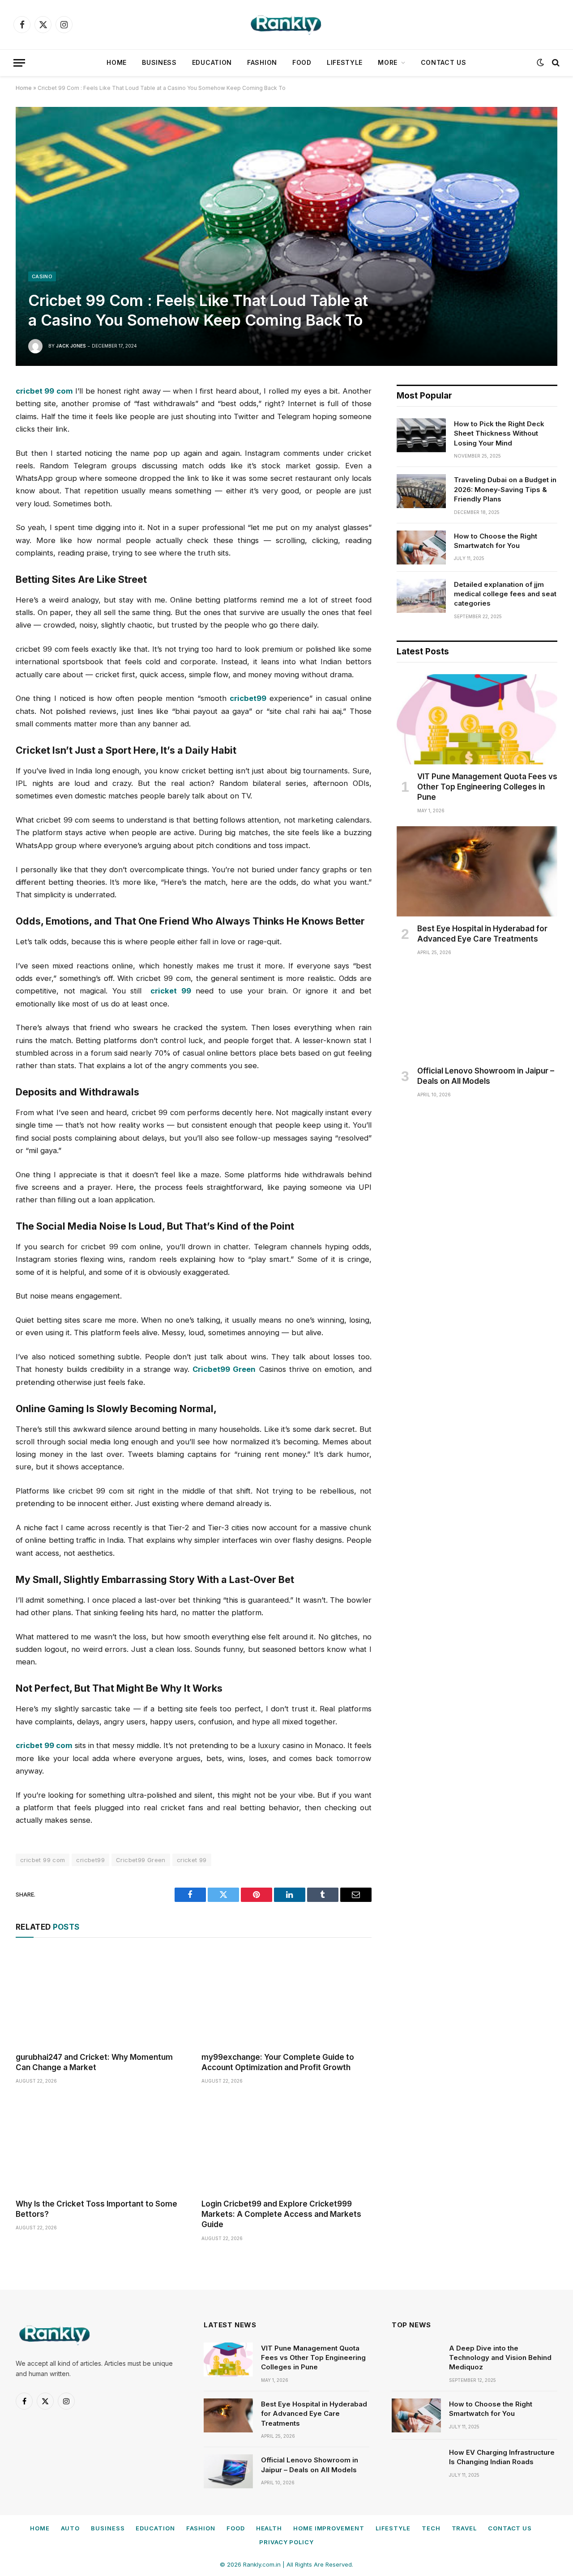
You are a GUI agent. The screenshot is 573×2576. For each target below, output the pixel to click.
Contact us (444, 62)
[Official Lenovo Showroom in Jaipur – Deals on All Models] (477, 1013)
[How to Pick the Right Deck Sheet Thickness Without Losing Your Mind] (421, 435)
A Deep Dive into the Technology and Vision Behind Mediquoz (500, 2358)
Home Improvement (329, 2528)
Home (117, 62)
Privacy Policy (286, 2542)
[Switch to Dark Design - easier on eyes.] (540, 63)
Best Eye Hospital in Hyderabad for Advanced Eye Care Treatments (482, 934)
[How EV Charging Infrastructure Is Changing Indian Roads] (416, 2464)
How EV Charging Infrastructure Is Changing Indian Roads (502, 2457)
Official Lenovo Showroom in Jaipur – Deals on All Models (486, 1076)
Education (212, 62)
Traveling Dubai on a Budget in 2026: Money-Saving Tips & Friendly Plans (505, 489)
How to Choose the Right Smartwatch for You (496, 541)
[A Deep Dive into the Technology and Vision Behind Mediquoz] (416, 2360)
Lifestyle (345, 62)
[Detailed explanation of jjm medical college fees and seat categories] (421, 596)
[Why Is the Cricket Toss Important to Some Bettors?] (100, 2144)
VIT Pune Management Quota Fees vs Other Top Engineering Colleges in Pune (487, 787)
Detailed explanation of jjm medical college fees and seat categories (505, 594)
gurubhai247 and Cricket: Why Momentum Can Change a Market (94, 2062)
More (388, 62)
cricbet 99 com (43, 1860)
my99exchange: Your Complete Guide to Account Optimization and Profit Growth (278, 2062)
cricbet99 (90, 1860)
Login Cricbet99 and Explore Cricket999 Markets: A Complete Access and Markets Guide (281, 2214)
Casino (42, 276)
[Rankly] (287, 25)
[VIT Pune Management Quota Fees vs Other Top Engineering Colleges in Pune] (477, 719)
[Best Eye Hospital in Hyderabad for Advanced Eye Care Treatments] (477, 871)
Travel (464, 2528)
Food (302, 62)
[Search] (555, 63)
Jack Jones (71, 346)
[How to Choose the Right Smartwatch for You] (421, 547)
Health (269, 2528)
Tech (431, 2528)
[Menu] (19, 63)
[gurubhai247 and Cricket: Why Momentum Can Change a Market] (100, 1997)
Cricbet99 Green (141, 1860)
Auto (71, 2528)
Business (159, 62)
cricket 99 (192, 1860)
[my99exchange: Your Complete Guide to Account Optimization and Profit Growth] (286, 1997)
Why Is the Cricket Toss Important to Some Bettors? (96, 2209)
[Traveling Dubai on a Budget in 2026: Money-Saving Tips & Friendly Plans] (421, 491)
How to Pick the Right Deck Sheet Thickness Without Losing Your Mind (499, 433)
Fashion (262, 62)
